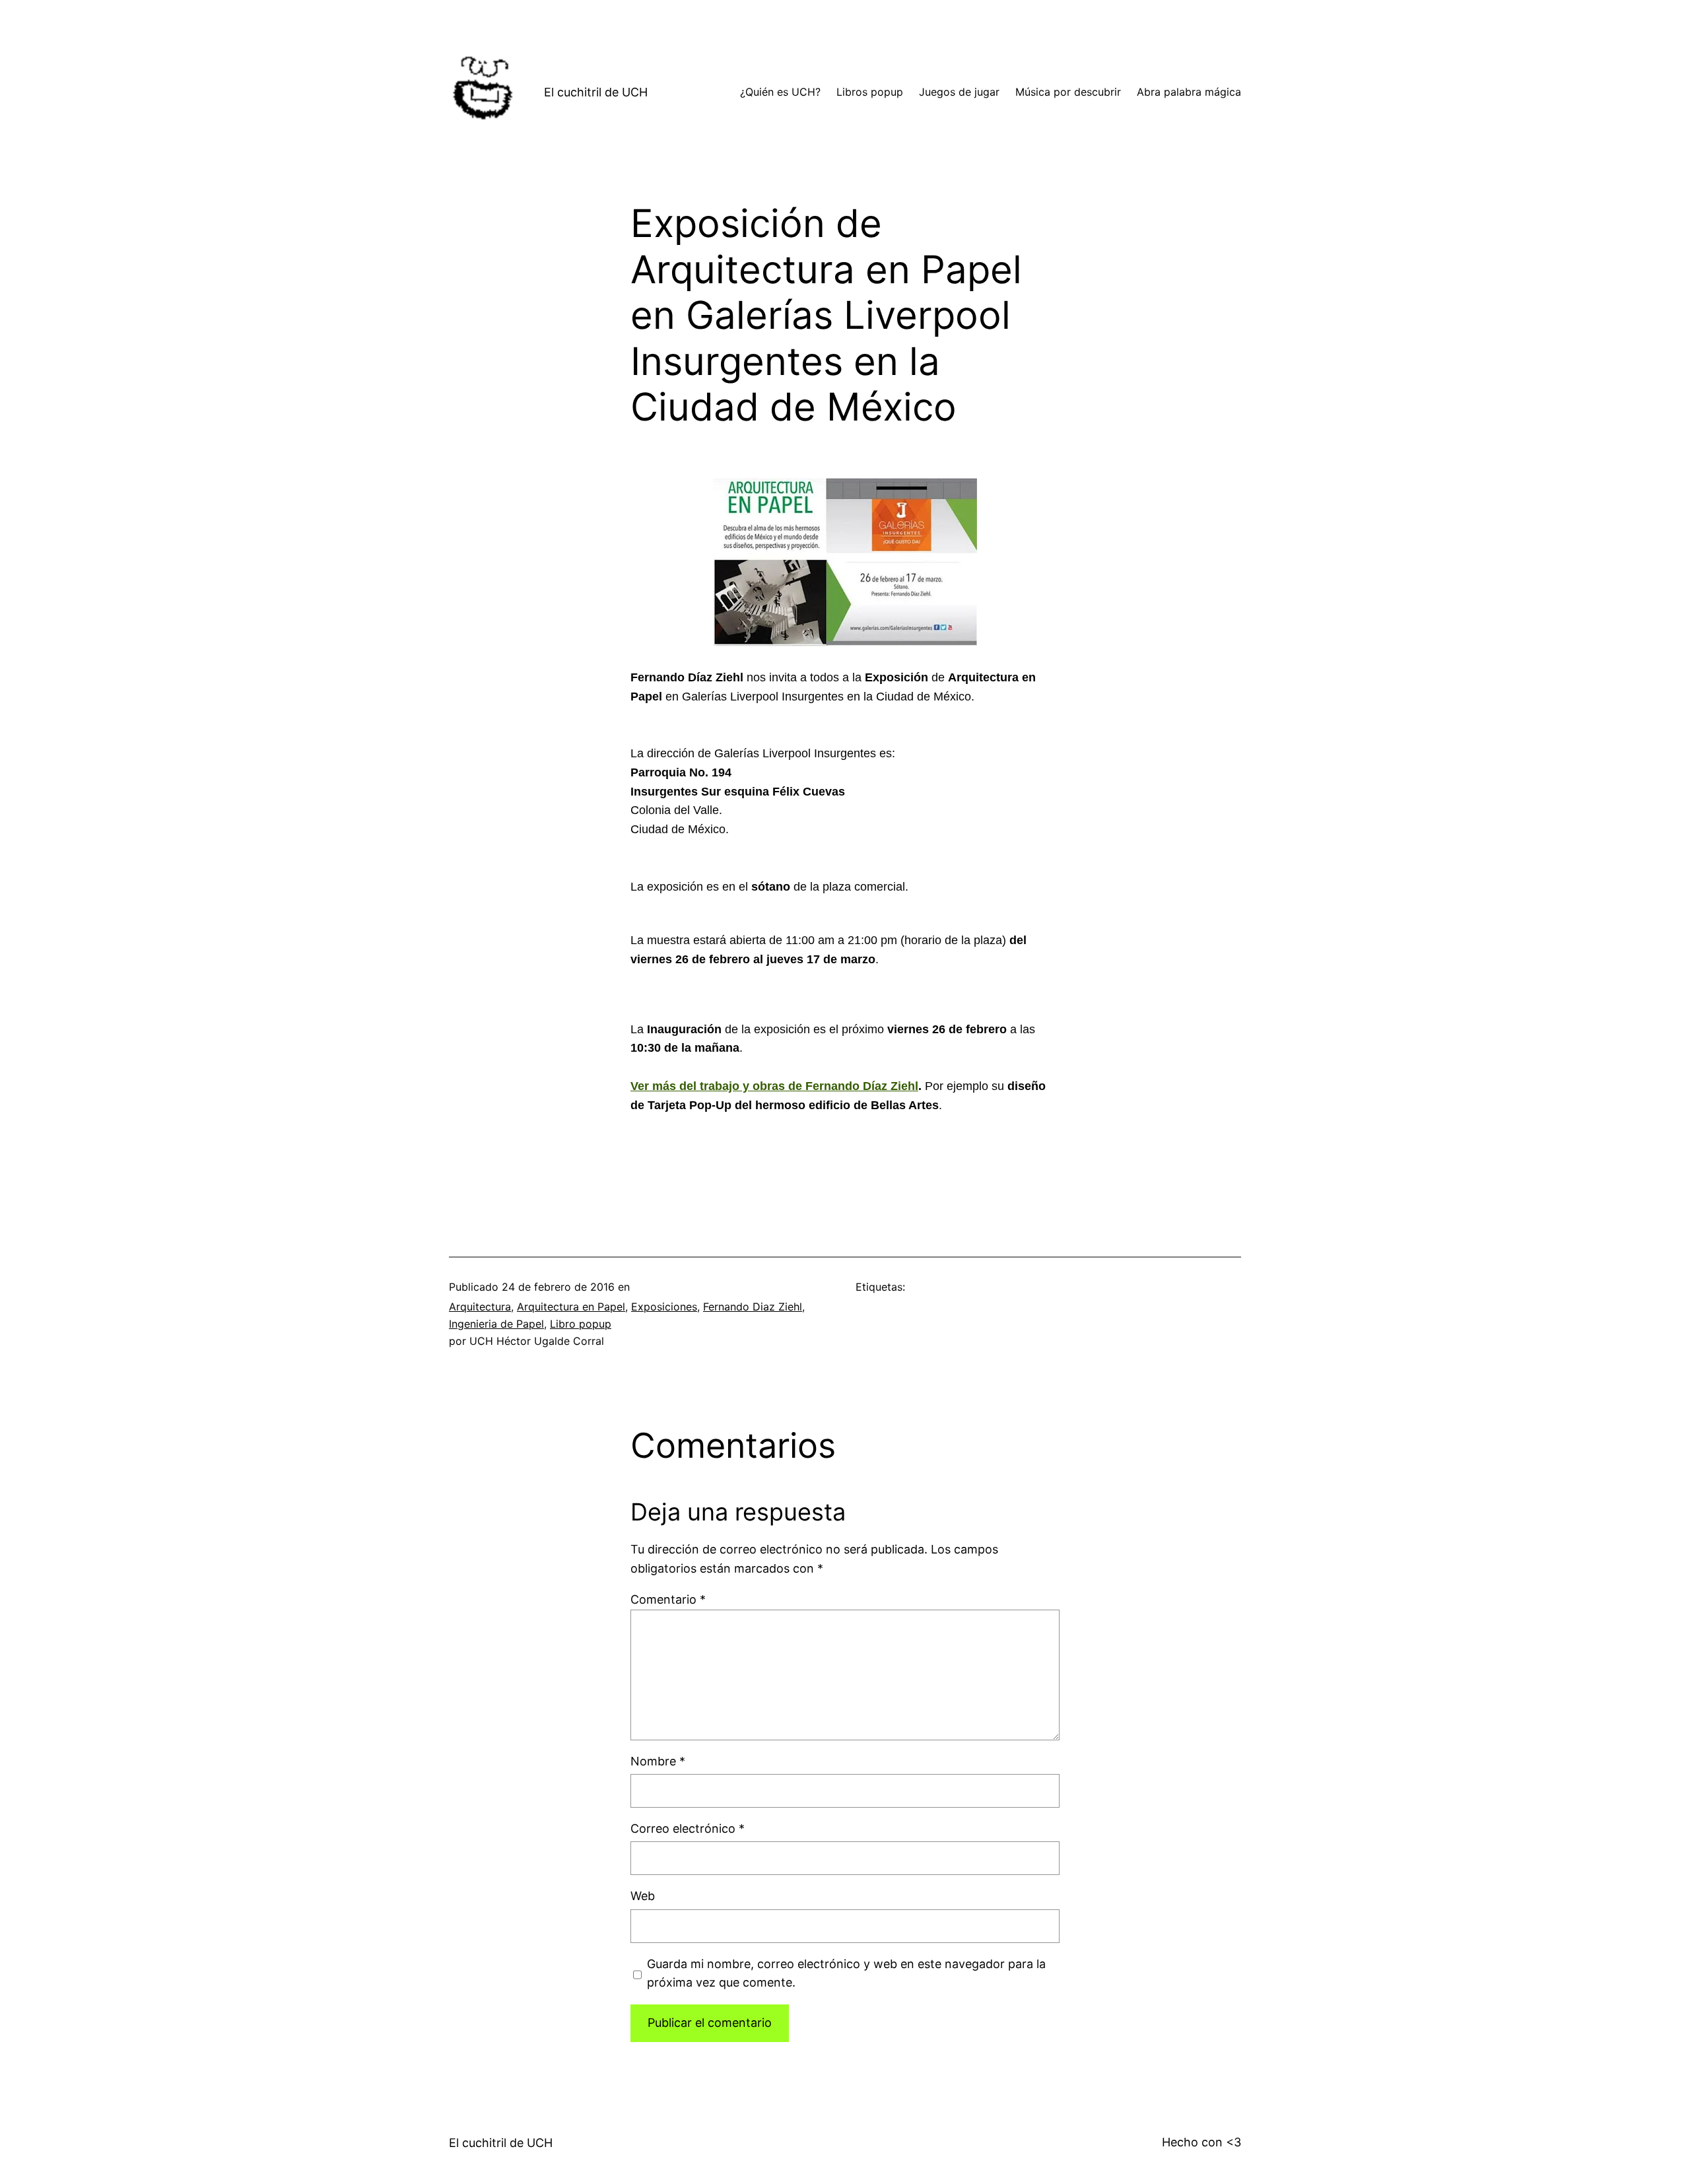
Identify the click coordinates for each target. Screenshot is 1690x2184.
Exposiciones (664, 1307)
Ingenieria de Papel (496, 1324)
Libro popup (581, 1324)
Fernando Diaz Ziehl (753, 1307)
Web (643, 1896)
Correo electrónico (688, 1828)
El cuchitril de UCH (596, 92)
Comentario (668, 1599)
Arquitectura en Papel (571, 1307)
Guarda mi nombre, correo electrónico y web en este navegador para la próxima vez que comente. (846, 1973)
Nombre (658, 1761)
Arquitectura (480, 1307)
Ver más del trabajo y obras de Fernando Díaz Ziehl (774, 1086)
